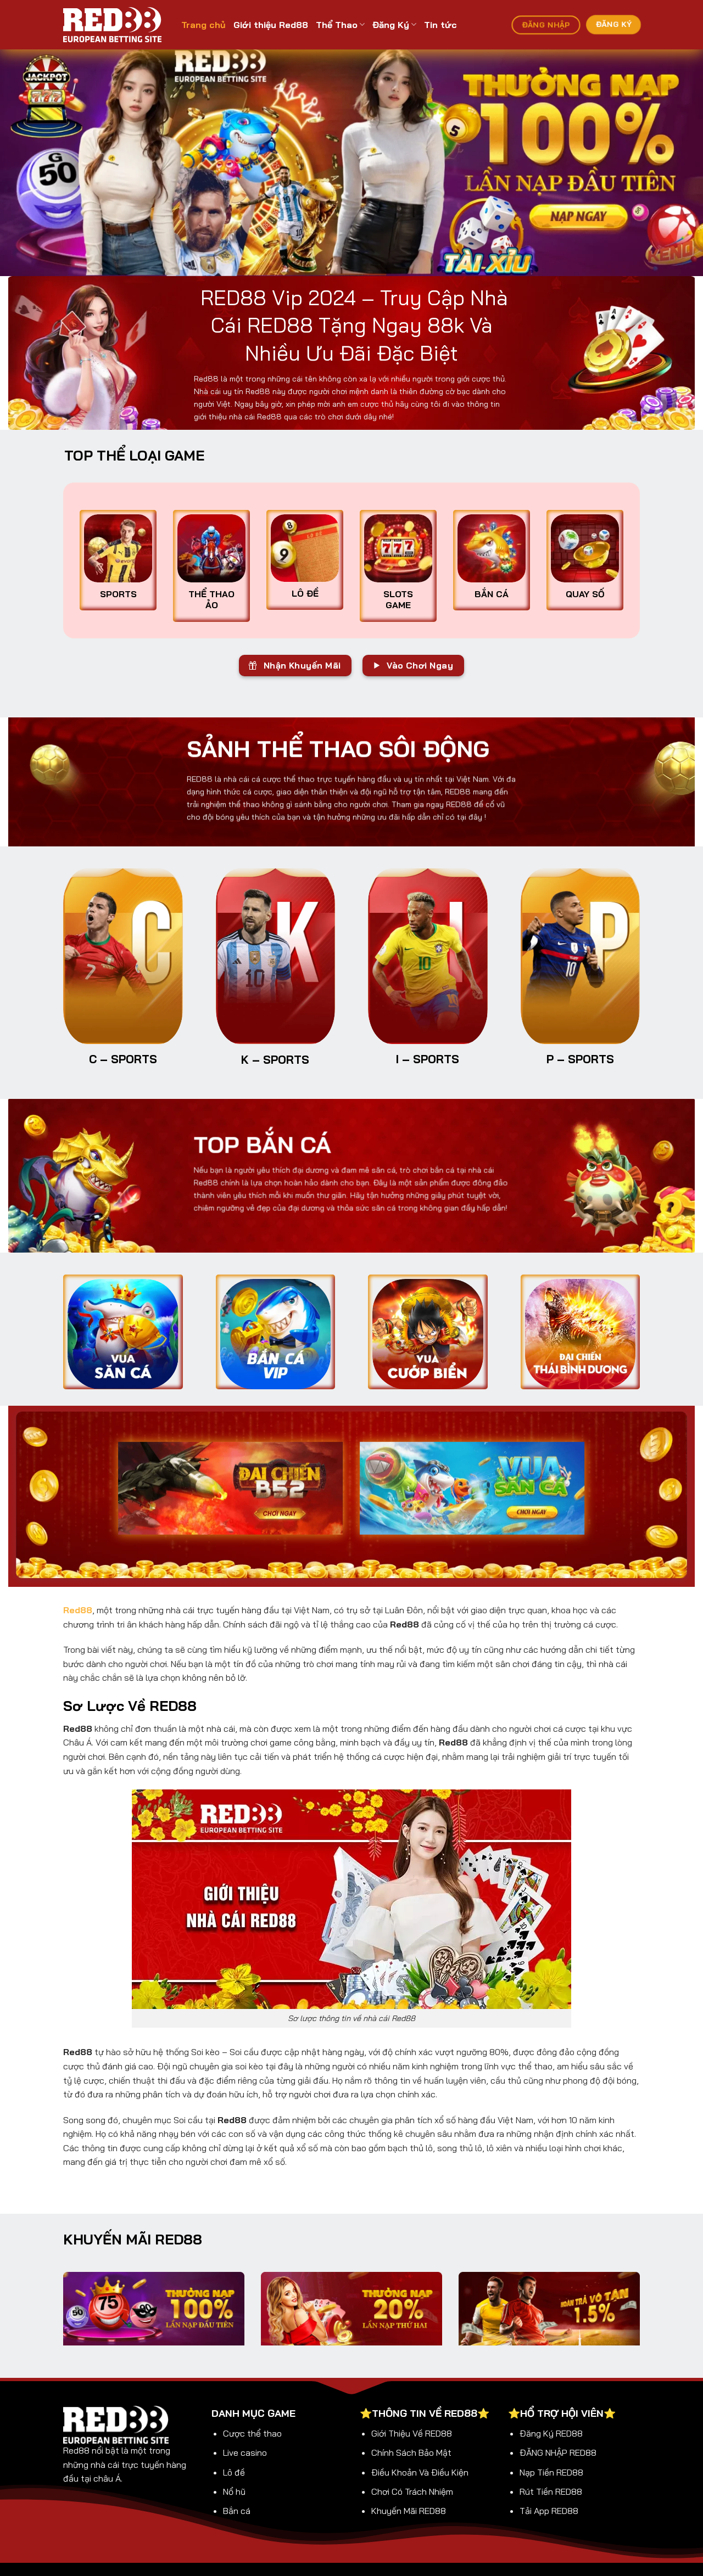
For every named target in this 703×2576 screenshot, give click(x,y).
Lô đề (234, 2472)
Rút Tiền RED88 (551, 2491)
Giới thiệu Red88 (271, 25)
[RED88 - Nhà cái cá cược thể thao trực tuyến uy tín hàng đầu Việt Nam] (114, 25)
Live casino (245, 2452)
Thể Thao (337, 25)
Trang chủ (203, 25)
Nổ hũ (234, 2491)
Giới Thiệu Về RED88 (412, 2433)
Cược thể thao (252, 2433)
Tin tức (440, 25)
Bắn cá (237, 2511)
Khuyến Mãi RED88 (409, 2511)
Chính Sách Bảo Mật (411, 2452)
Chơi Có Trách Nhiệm (412, 2491)
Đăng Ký (391, 25)
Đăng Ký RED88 (551, 2433)
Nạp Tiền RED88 (551, 2472)
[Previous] (28, 163)
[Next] (675, 163)
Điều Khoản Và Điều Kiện (420, 2472)
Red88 (78, 1610)
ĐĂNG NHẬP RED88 (558, 2452)
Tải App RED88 (549, 2511)
